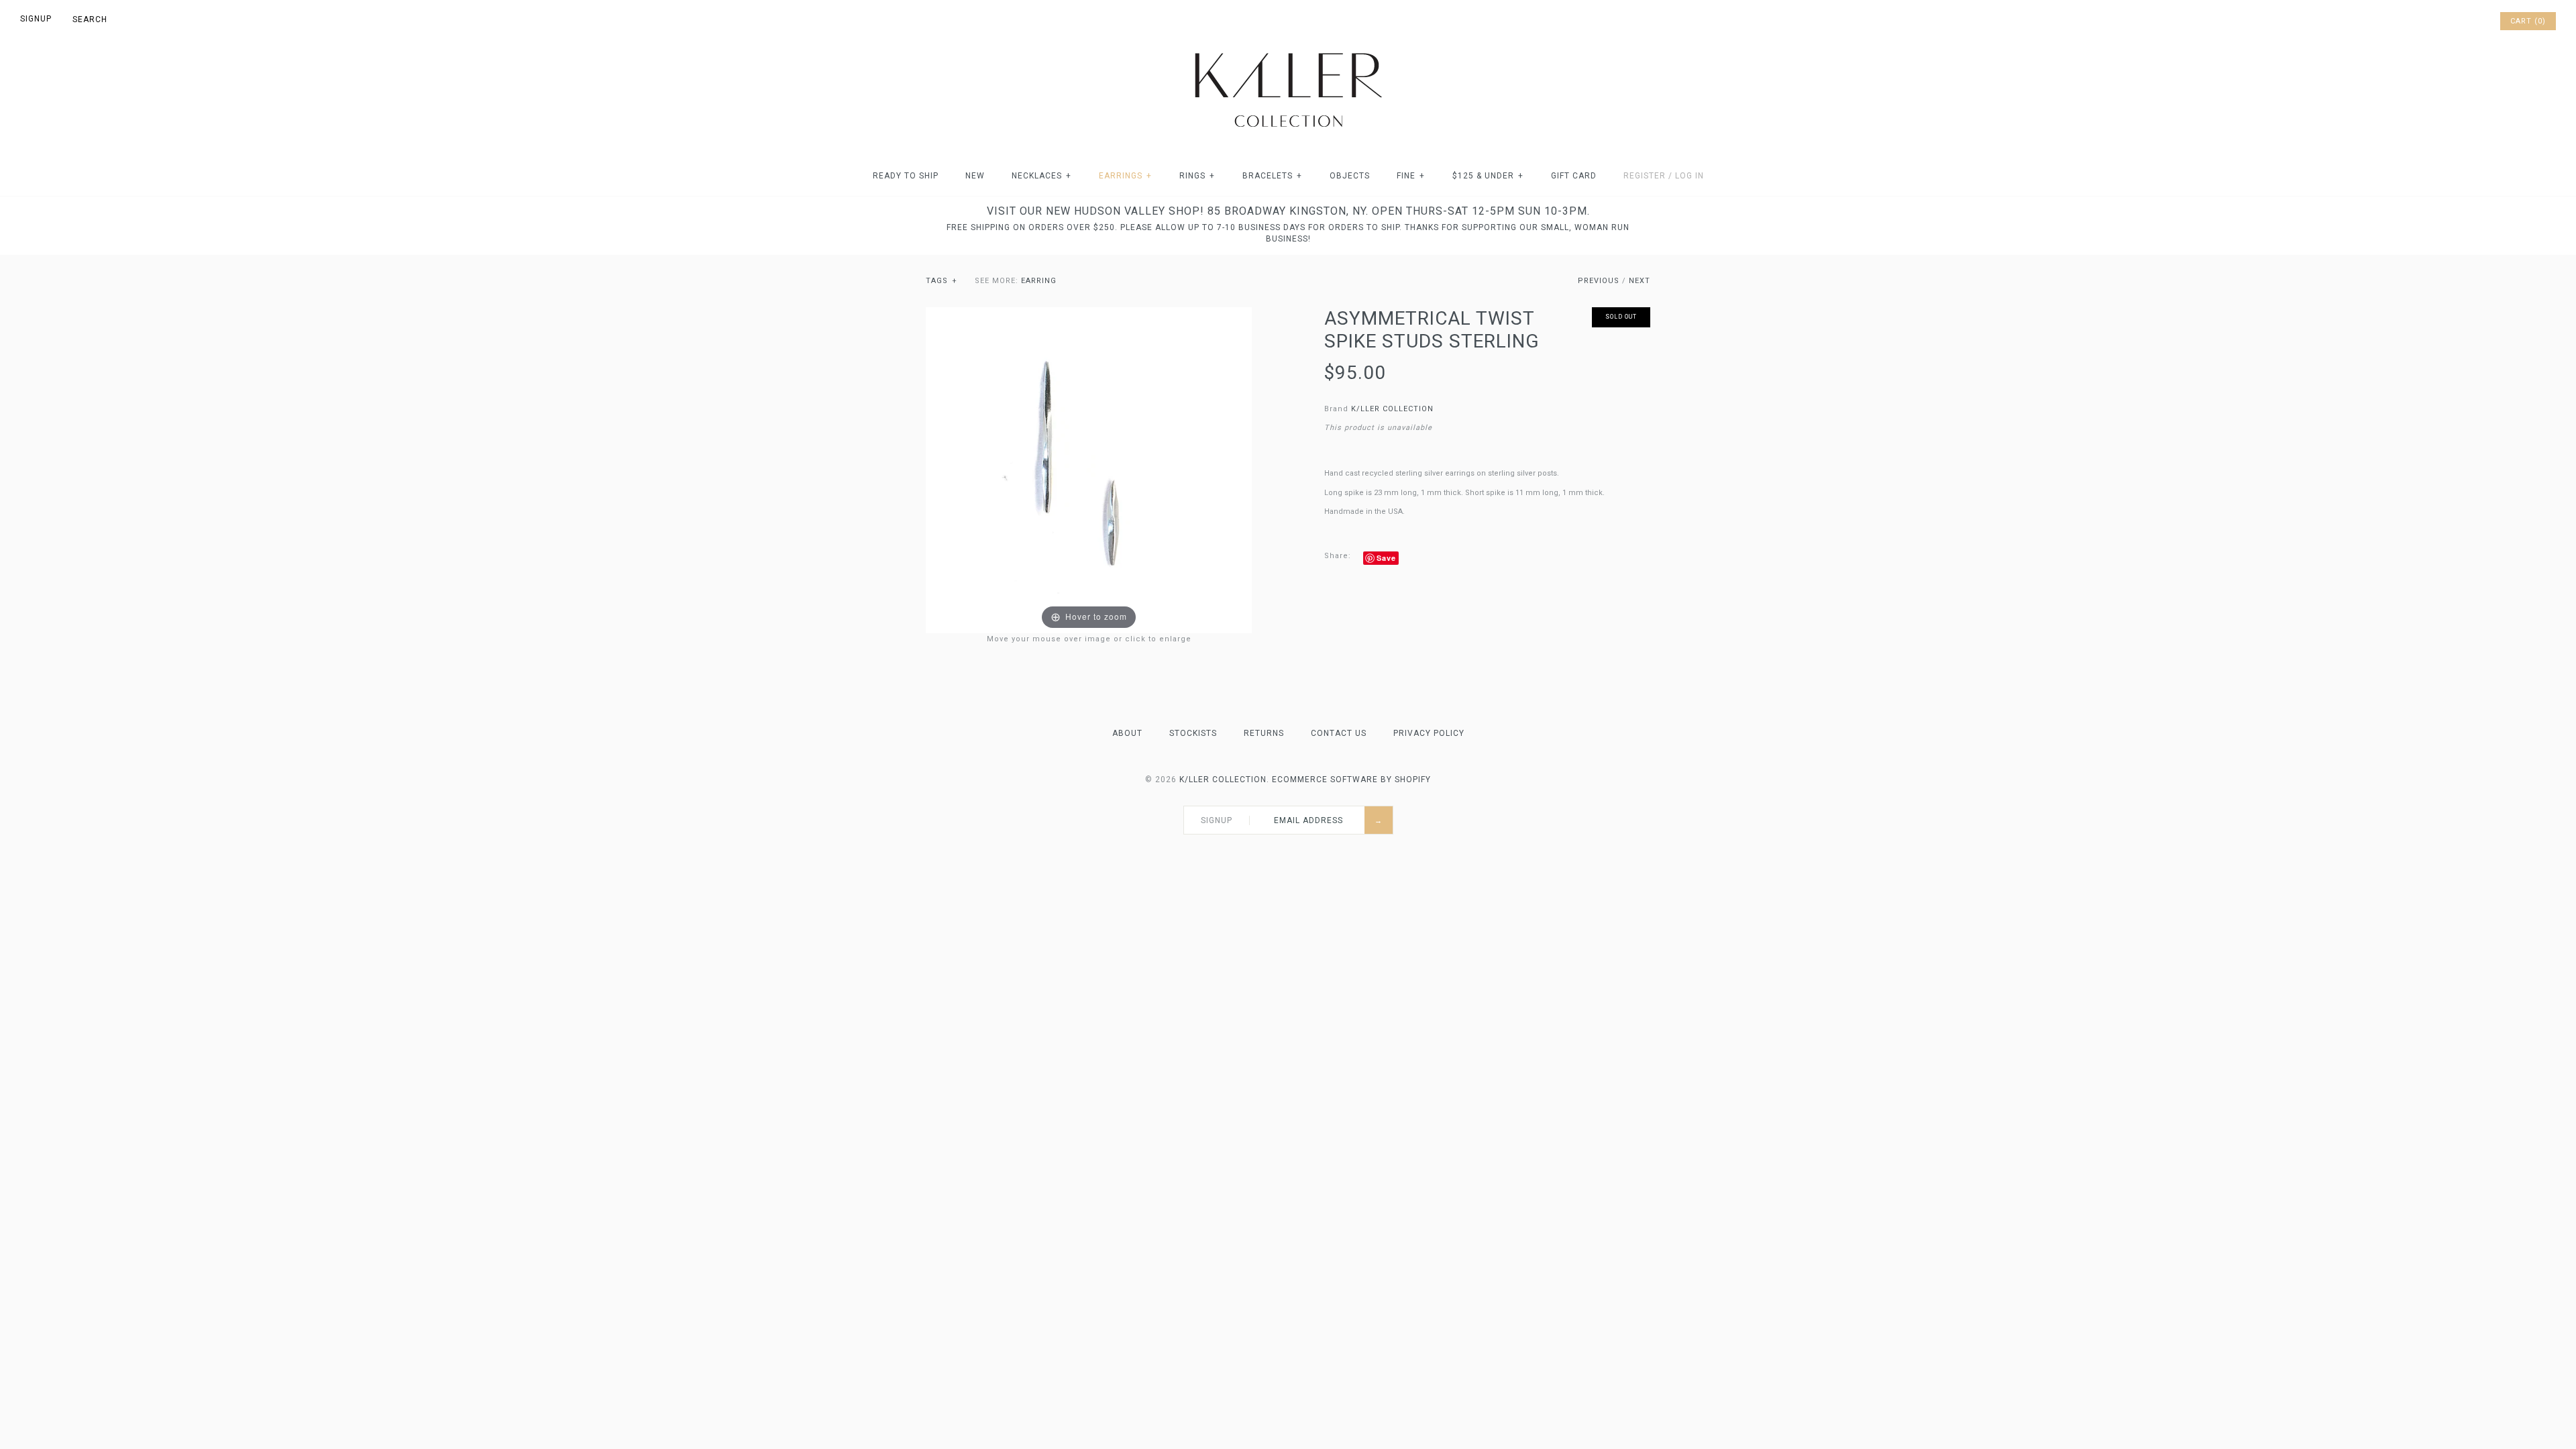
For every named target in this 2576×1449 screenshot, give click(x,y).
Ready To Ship (906, 176)
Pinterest (2453, 21)
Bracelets (1272, 176)
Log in (1689, 176)
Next (1640, 281)
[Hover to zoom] (1089, 470)
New (975, 176)
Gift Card (1574, 176)
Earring (1039, 281)
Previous (1599, 281)
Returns (1264, 733)
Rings (1197, 176)
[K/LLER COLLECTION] (1288, 49)
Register (1645, 176)
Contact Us (1339, 733)
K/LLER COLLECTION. (1224, 780)
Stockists (1193, 733)
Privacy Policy (1429, 733)
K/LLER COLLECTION (1392, 409)
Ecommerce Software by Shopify (1351, 780)
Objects (1350, 176)
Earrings (1125, 176)
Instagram (2470, 21)
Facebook (2435, 21)
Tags (942, 281)
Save (1386, 558)
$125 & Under (1488, 176)
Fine (1411, 176)
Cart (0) (2528, 21)
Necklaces (1041, 176)
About (1127, 733)
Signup (36, 19)
